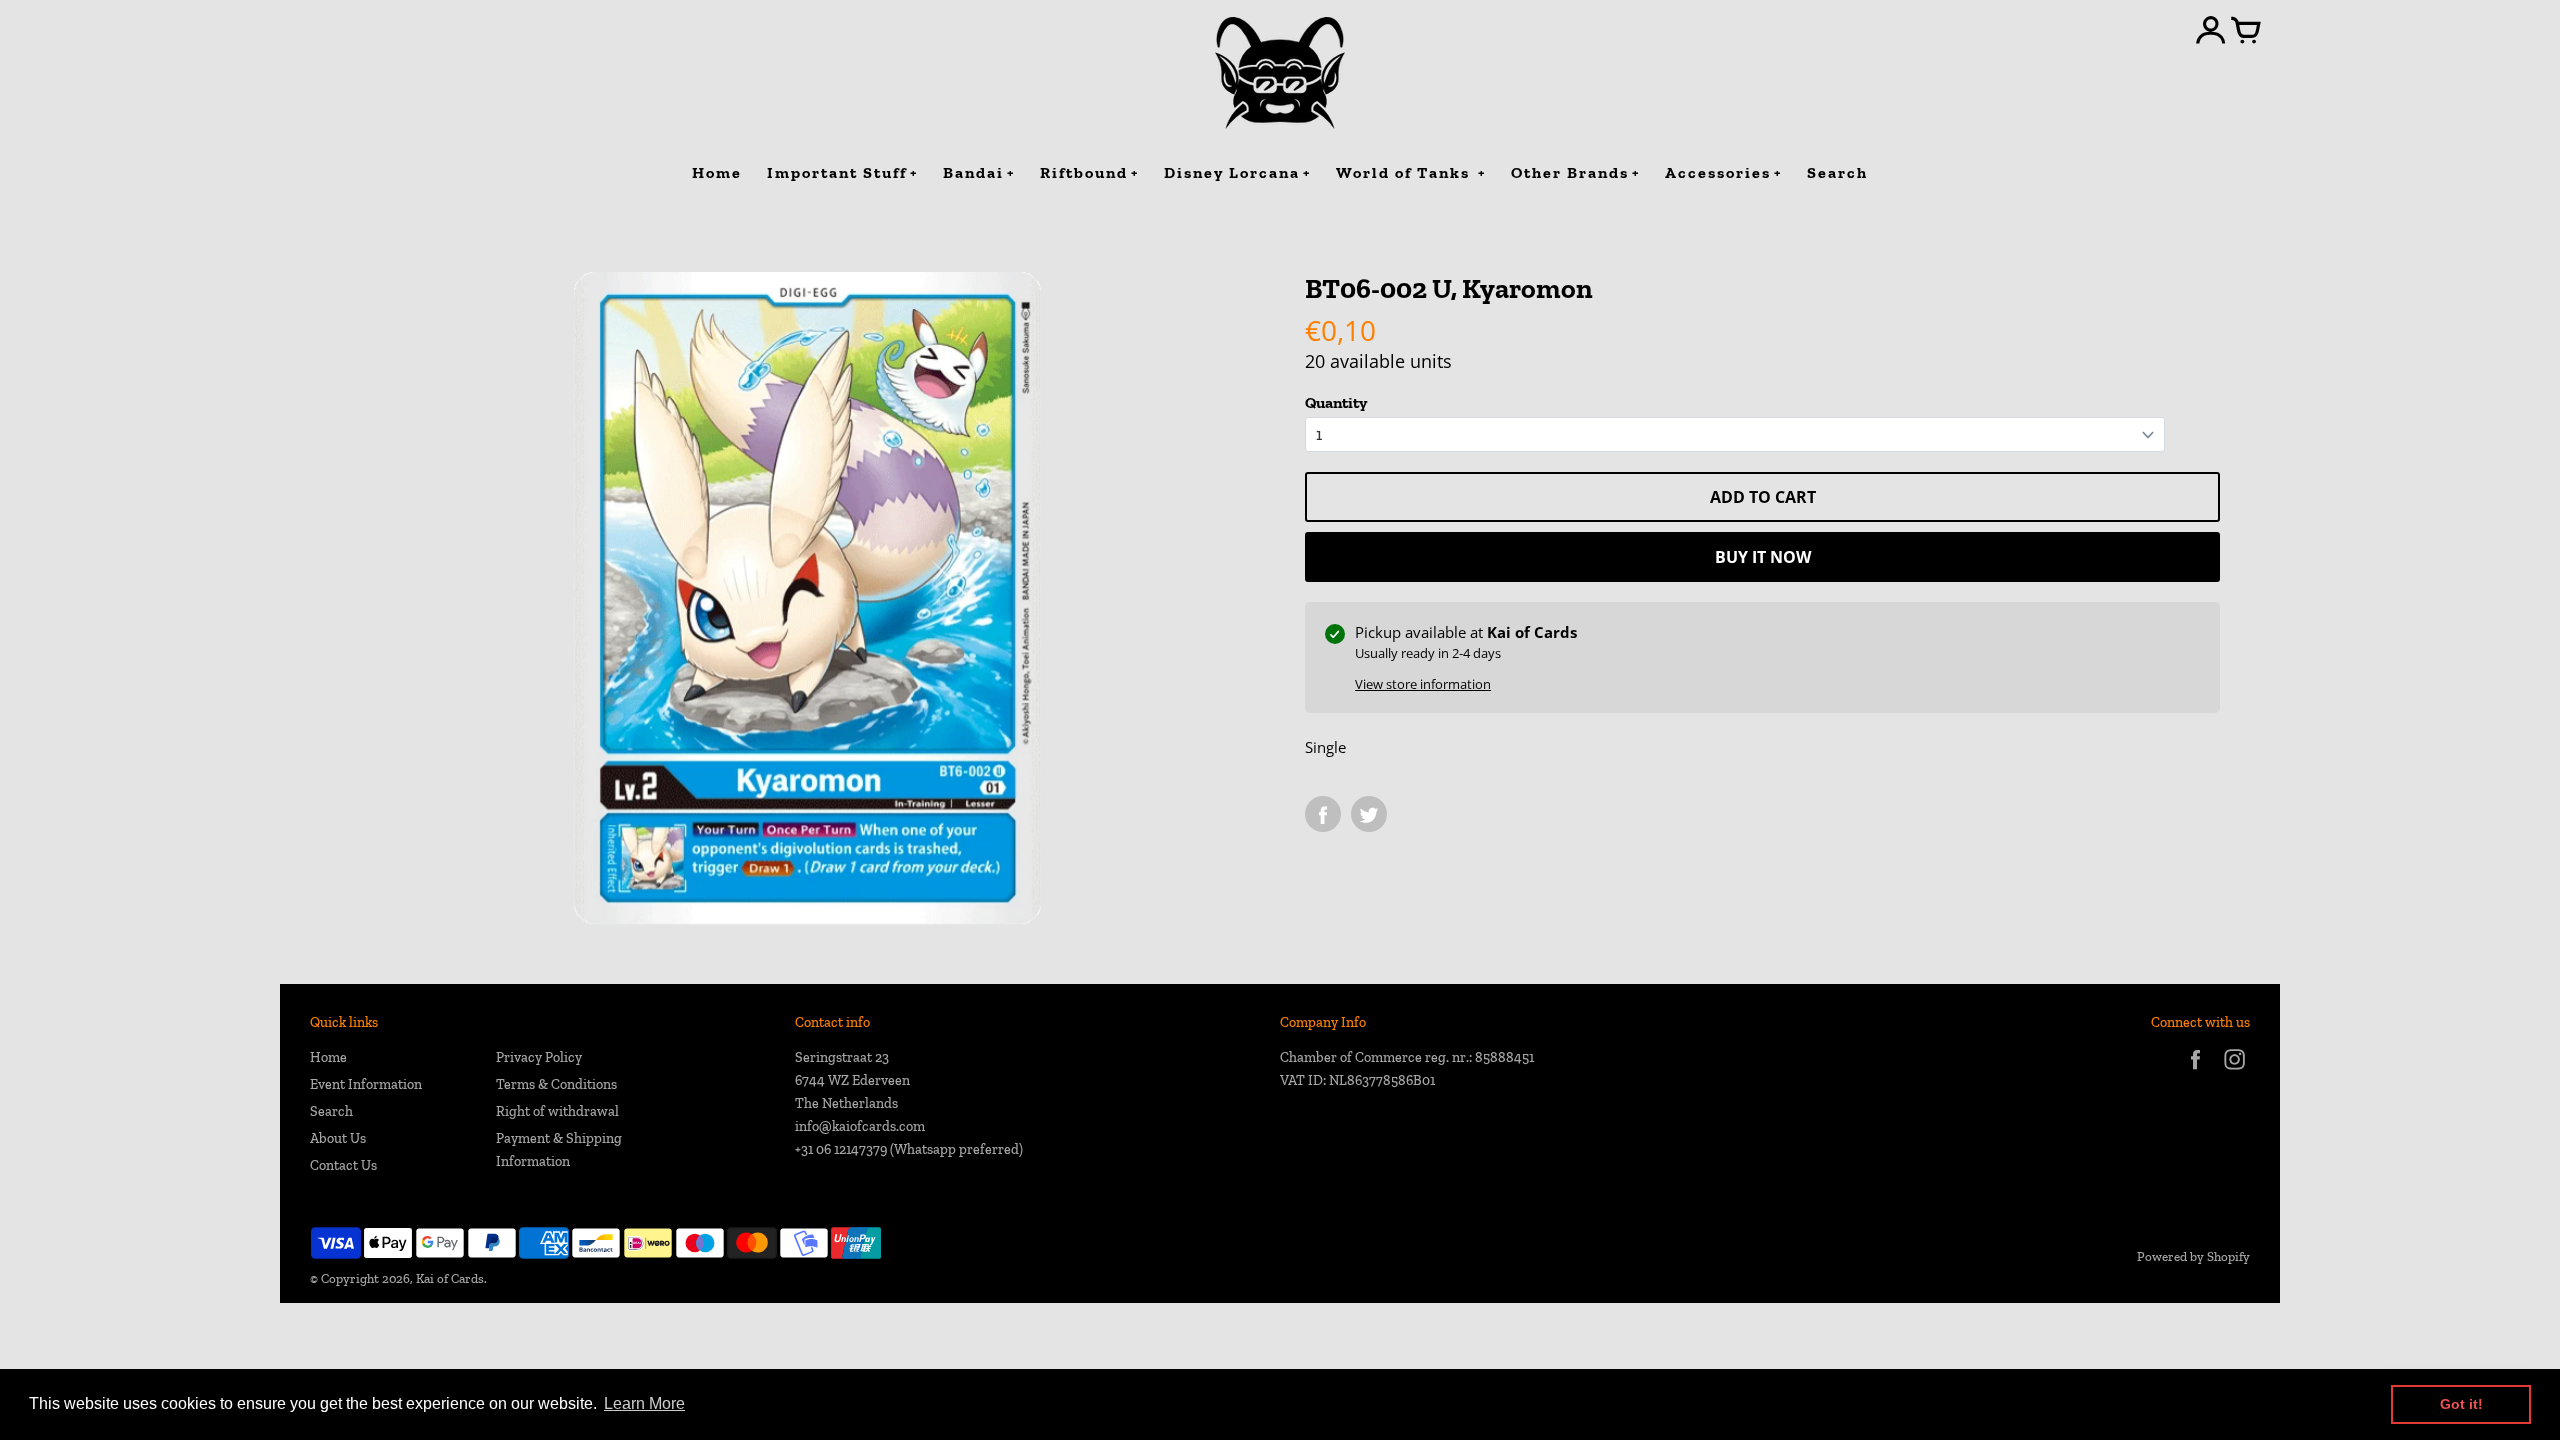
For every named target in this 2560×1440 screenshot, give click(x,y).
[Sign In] (2211, 32)
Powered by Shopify (2193, 1256)
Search (331, 1111)
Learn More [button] (644, 1403)
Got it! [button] (2461, 1404)
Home (328, 1057)
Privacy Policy (539, 1057)
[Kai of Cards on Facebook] (2195, 1072)
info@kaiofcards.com (860, 1126)
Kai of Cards (450, 1278)
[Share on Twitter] (1369, 814)
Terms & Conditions (556, 1084)
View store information (1423, 684)
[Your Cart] (2246, 32)
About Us (338, 1138)
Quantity (1336, 402)
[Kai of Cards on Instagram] (2234, 1072)
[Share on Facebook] (1323, 814)
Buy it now (1763, 557)
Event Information (366, 1084)
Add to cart (1763, 497)
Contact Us (343, 1165)
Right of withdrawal (557, 1111)
